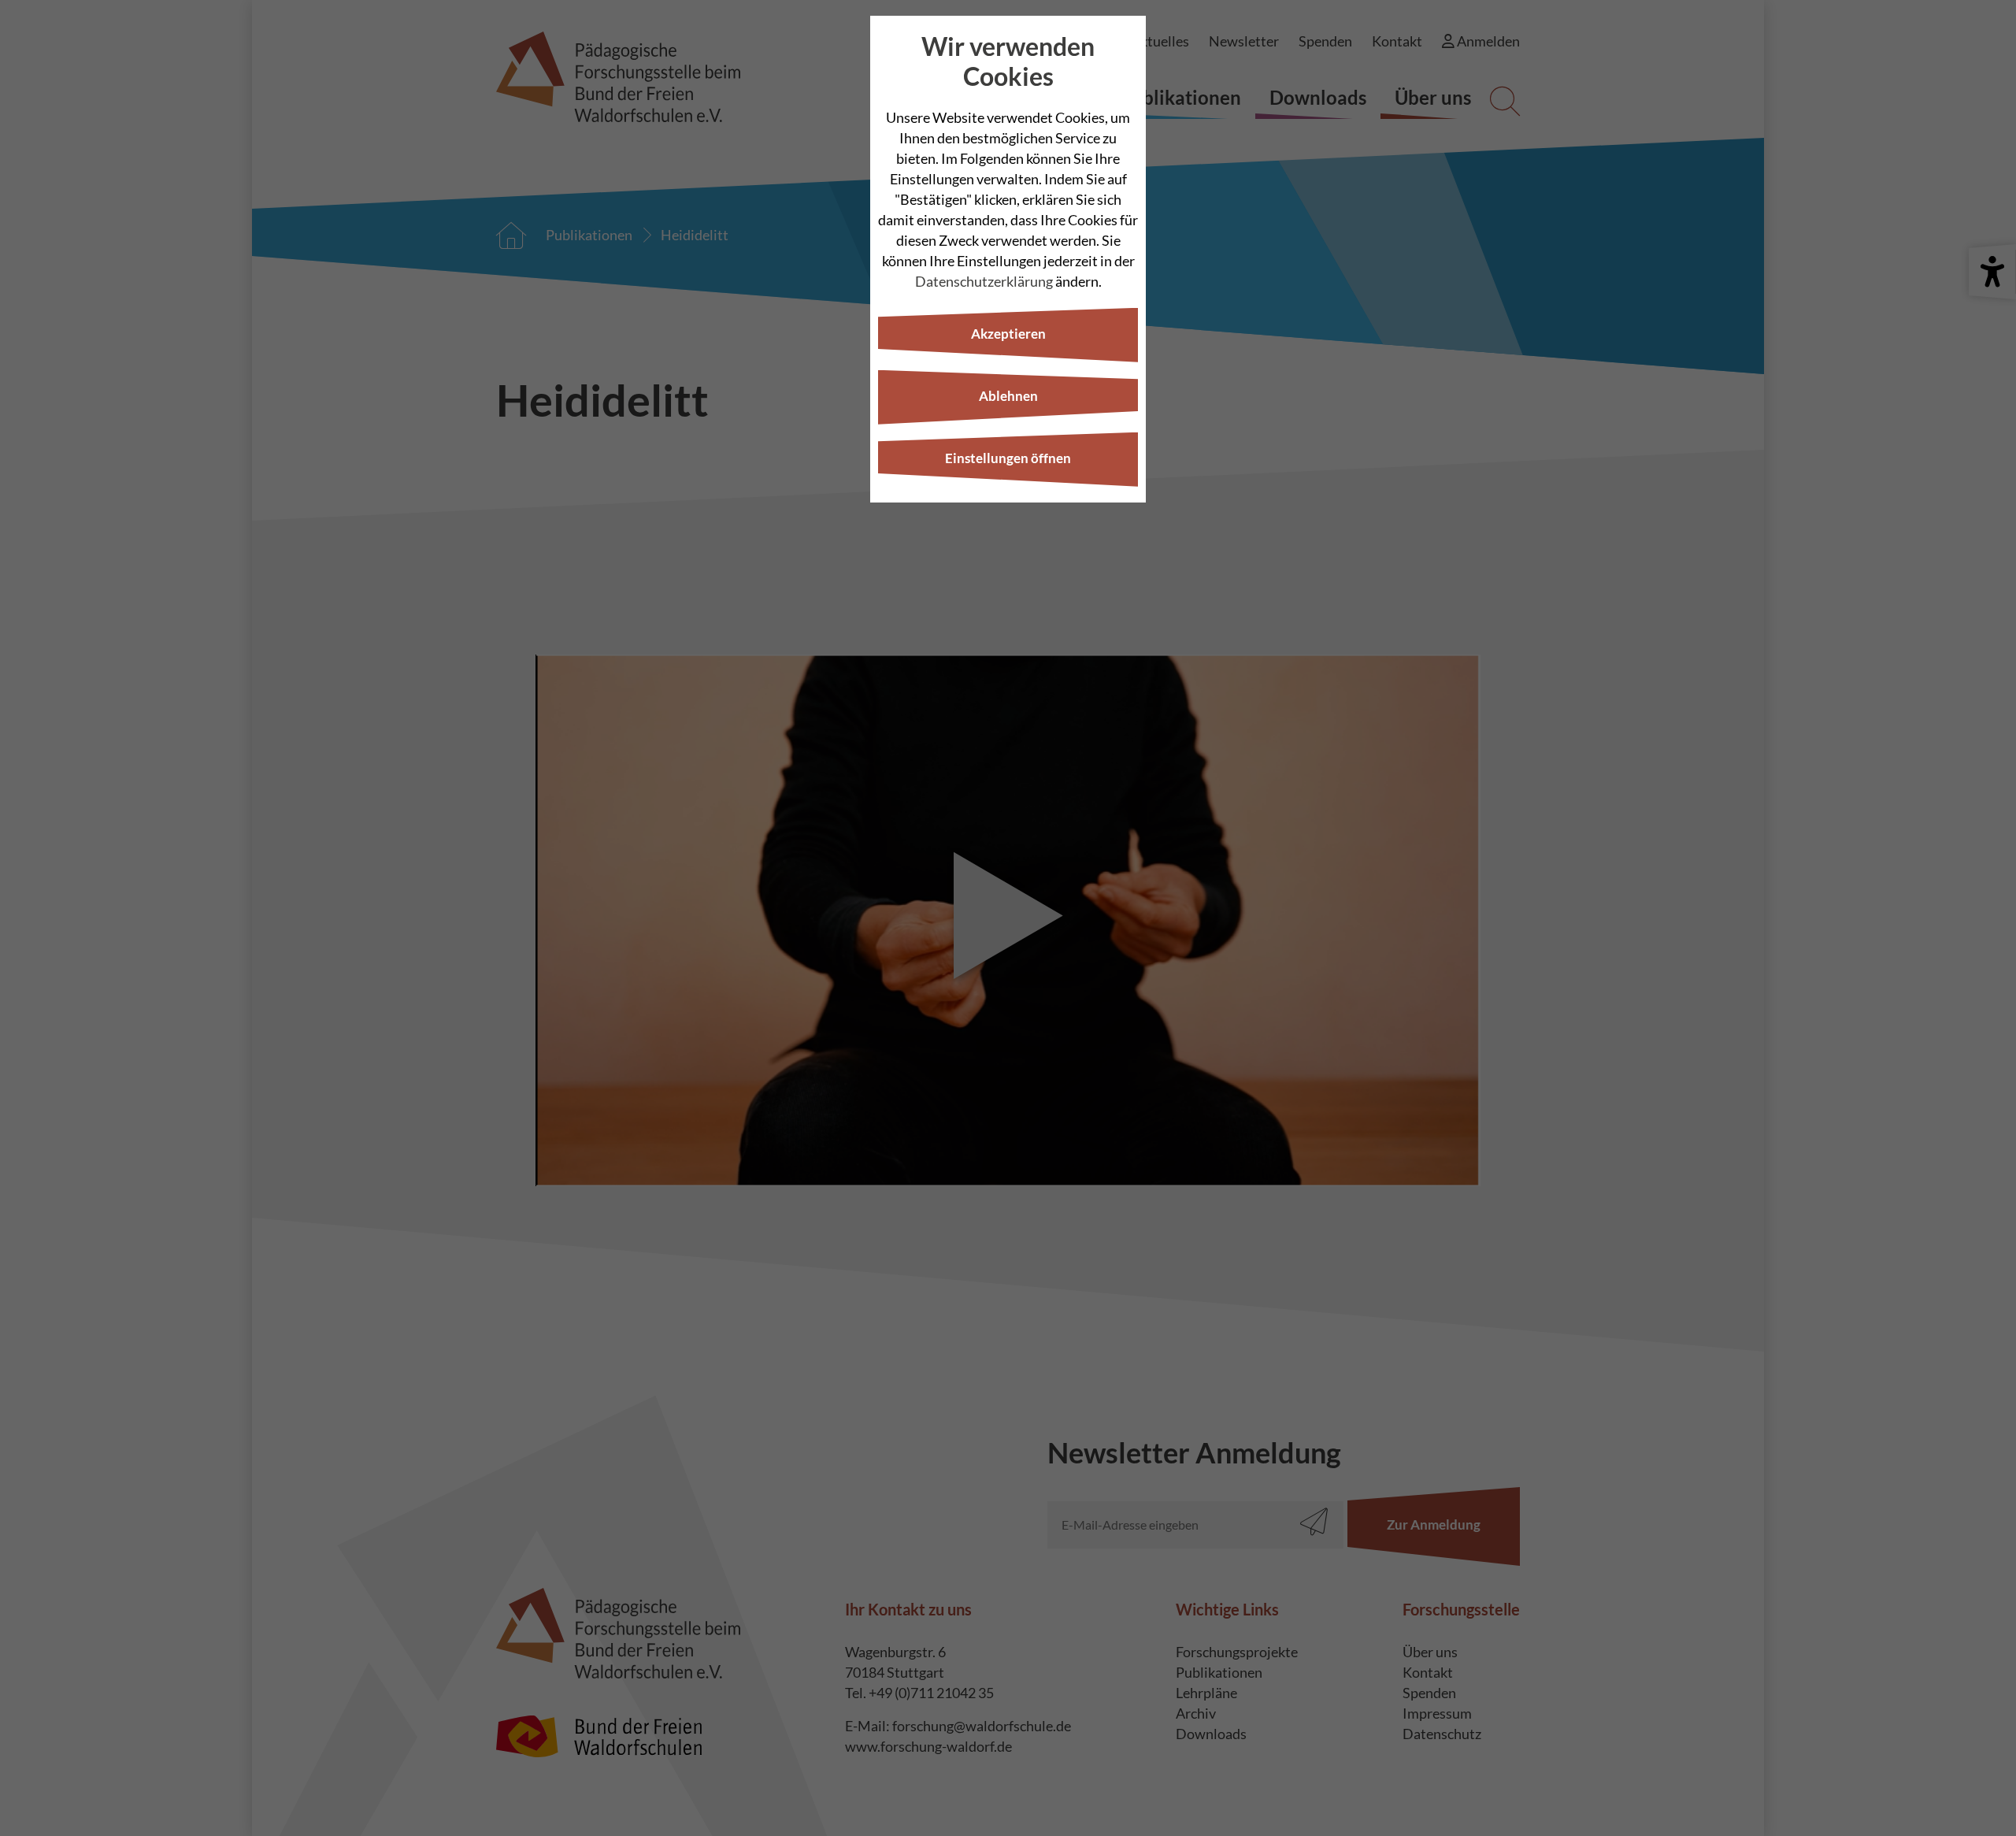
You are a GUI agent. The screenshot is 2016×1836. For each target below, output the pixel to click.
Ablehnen (1008, 396)
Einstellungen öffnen (1008, 458)
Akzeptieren (1008, 334)
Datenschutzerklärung (984, 281)
